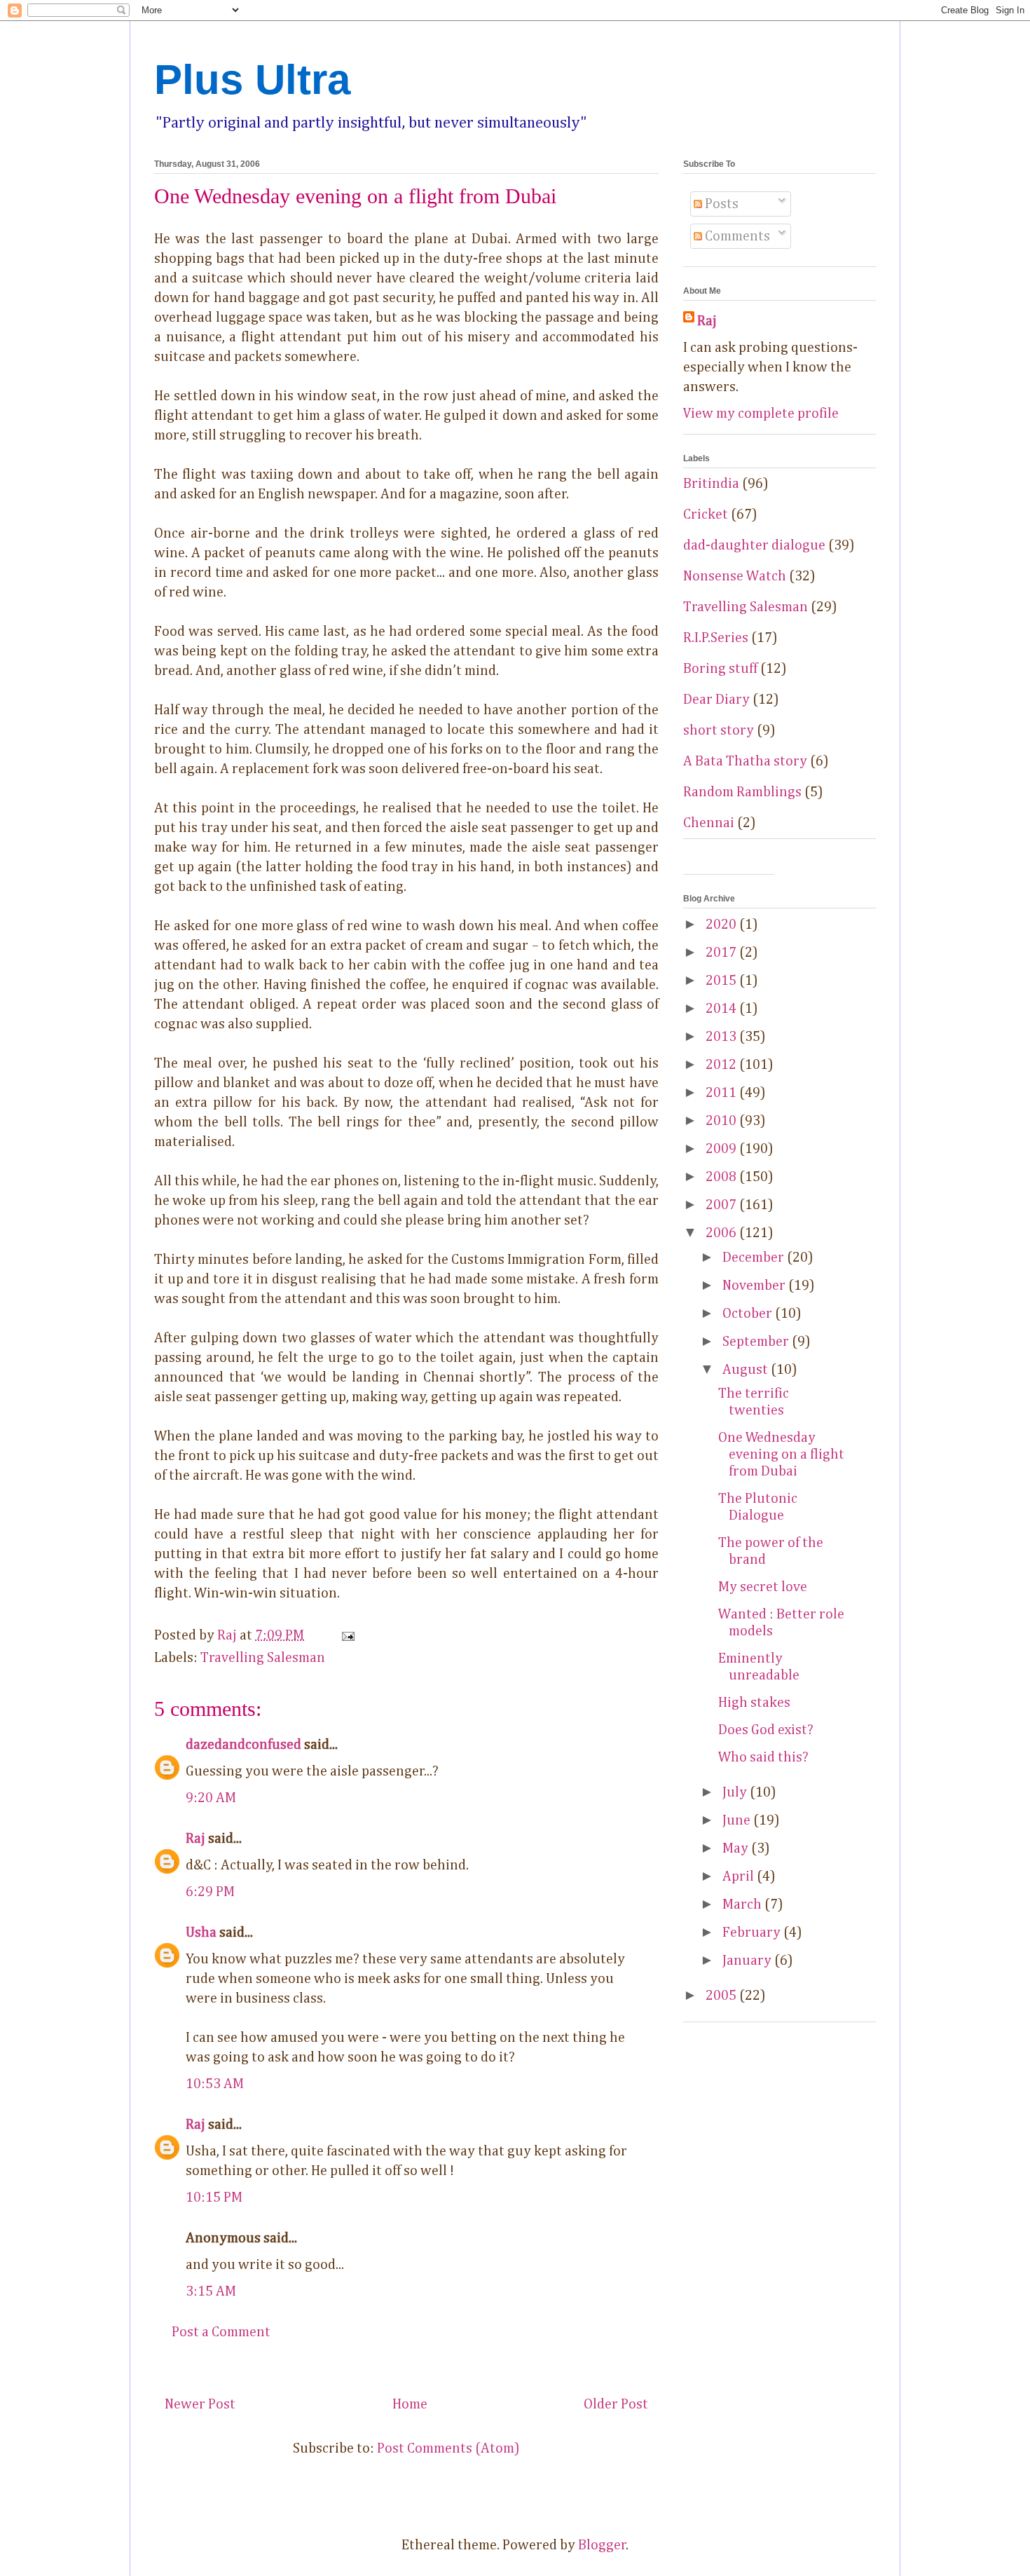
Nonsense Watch (735, 576)
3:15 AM (211, 2291)
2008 (722, 1177)
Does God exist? (766, 1730)
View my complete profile (761, 414)
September (757, 1342)
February (753, 1933)
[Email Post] (346, 1635)
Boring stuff (720, 669)
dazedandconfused (243, 1745)
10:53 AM (215, 2084)
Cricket (706, 514)
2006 (722, 1233)
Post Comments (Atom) (448, 2448)
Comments (736, 236)
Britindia (711, 484)
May (737, 1848)
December (755, 1258)
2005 (722, 1996)
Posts (720, 204)
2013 (722, 1037)
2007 (722, 1205)
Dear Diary (716, 700)
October (749, 1314)
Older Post (616, 2404)
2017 (722, 953)
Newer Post (200, 2404)
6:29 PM (210, 1892)
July (736, 1792)
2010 (722, 1121)
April (740, 1876)
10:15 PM (214, 2197)
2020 (722, 925)
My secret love (763, 1587)
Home (410, 2404)
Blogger (602, 2545)
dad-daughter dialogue (754, 545)
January (748, 1961)
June (738, 1820)
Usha (201, 1933)
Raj (195, 1839)
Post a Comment (221, 2332)
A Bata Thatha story (745, 761)
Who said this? (763, 1757)
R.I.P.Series (716, 638)
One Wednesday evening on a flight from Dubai (781, 1454)
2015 (722, 981)
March (743, 1904)
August (747, 1370)
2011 (722, 1093)
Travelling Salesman (263, 1658)
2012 (722, 1065)
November (755, 1286)
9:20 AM (211, 1798)
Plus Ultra (252, 80)
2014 (722, 1009)
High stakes (754, 1703)
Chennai (709, 823)
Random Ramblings (742, 792)
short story (719, 730)
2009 (722, 1149)
